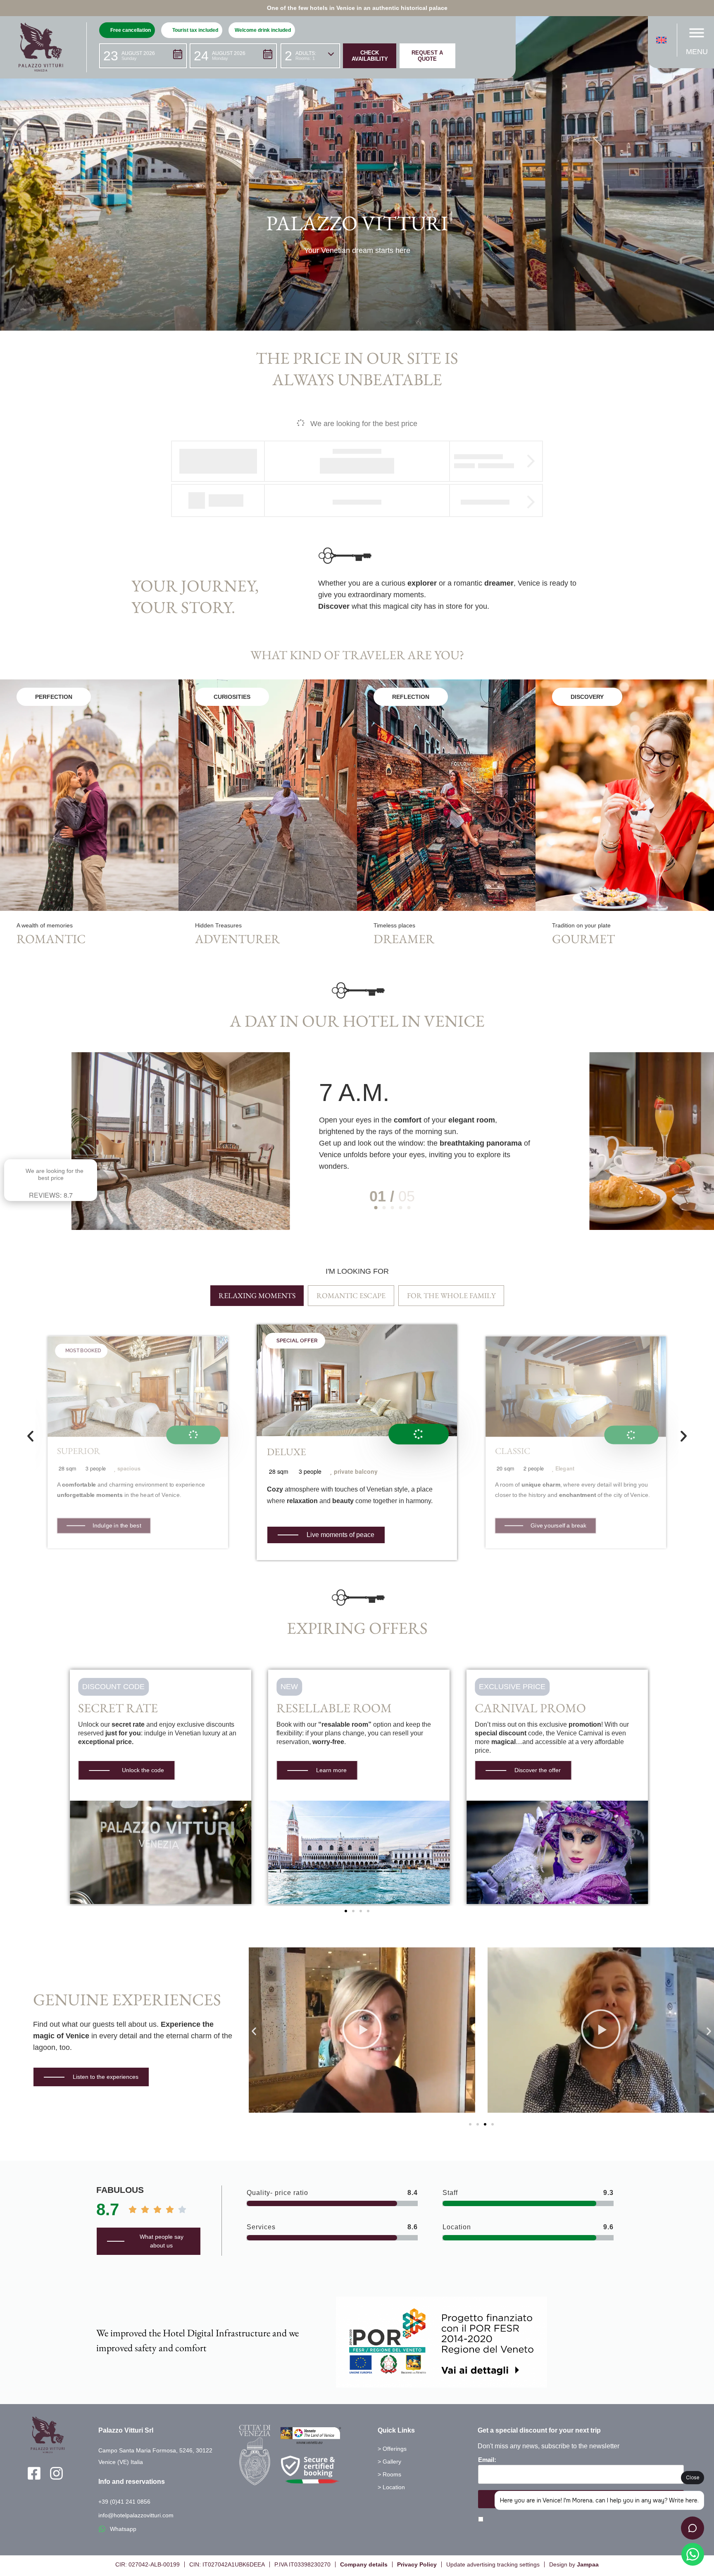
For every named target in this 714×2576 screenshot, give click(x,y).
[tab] (257, 1296)
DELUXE (287, 1452)
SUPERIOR (79, 1451)
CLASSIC (513, 1451)
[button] (143, 56)
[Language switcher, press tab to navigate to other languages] (663, 40)
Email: (487, 2460)
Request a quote (427, 56)
